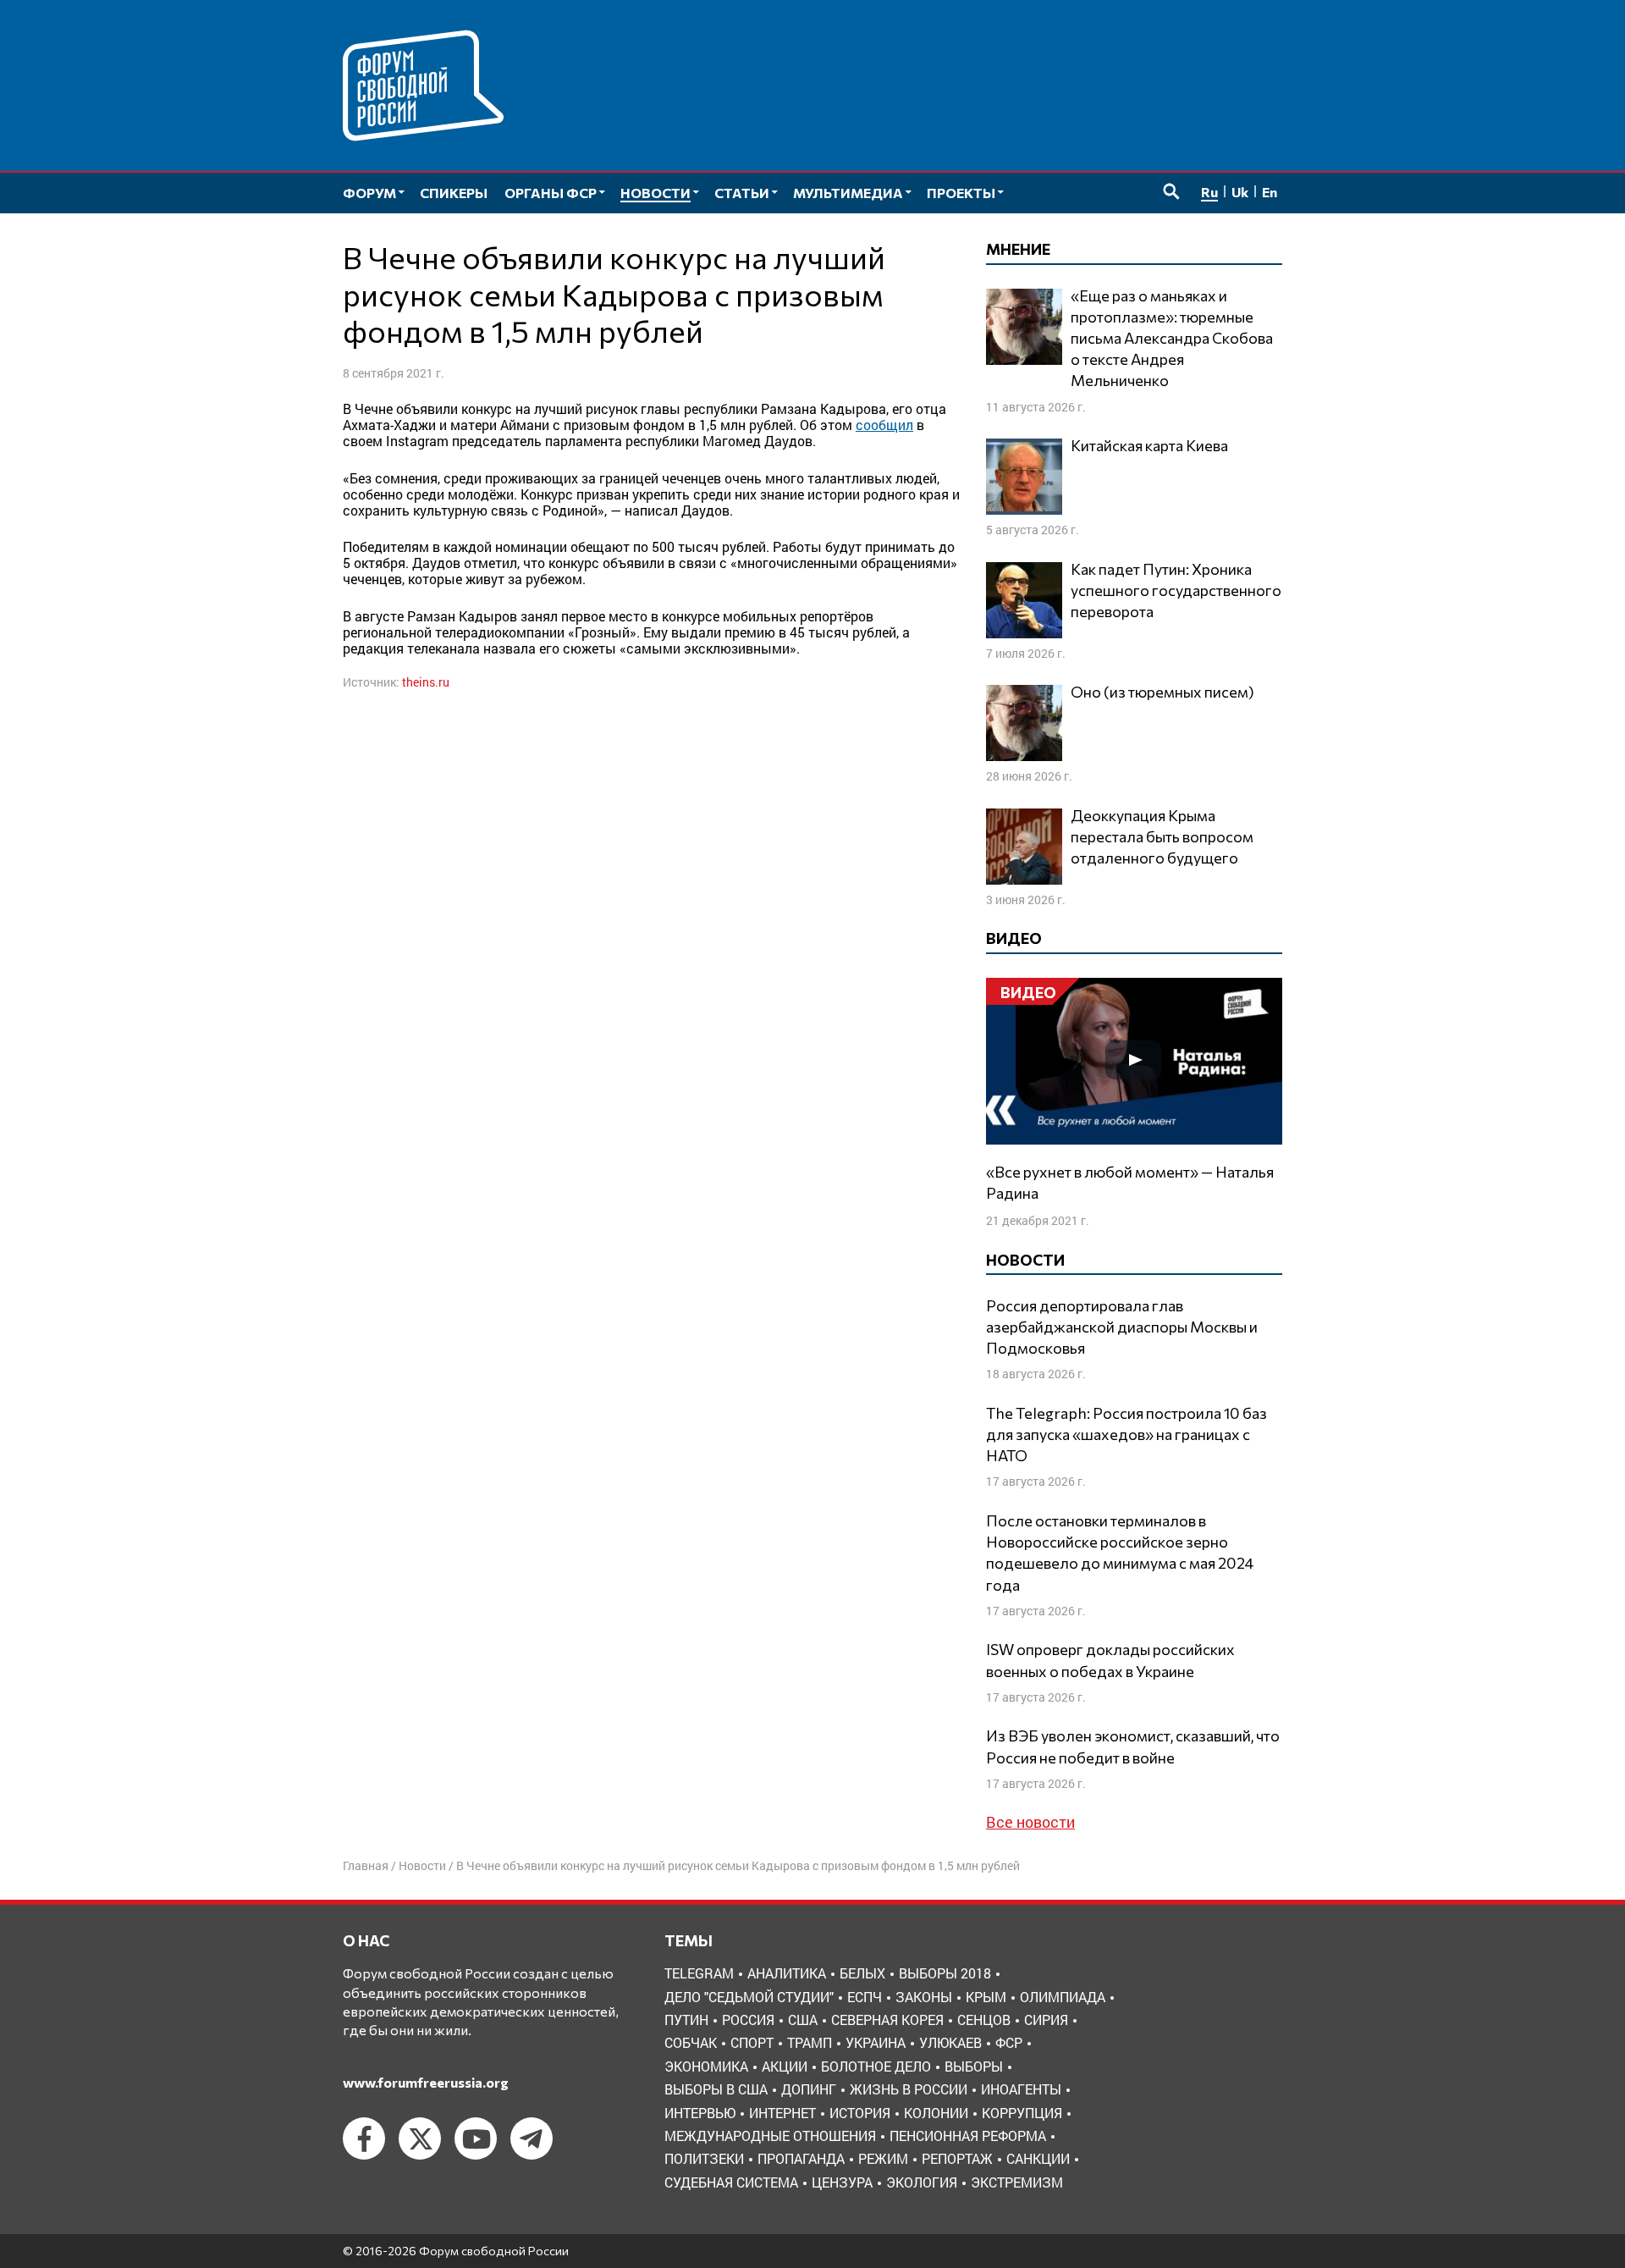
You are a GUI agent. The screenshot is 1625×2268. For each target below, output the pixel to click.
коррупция (1022, 2113)
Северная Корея (887, 2020)
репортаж (957, 2158)
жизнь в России (909, 2089)
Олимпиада (1063, 1997)
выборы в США (716, 2089)
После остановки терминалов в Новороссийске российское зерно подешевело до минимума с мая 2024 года (1120, 1553)
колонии (936, 2113)
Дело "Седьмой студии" (749, 1997)
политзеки (704, 2158)
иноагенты (1021, 2089)
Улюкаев (950, 2042)
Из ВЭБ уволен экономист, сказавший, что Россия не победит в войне (1133, 1746)
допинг (809, 2089)
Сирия (1046, 2020)
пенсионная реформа (968, 2136)
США (803, 2020)
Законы (924, 1997)
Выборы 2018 (945, 1973)
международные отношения (770, 2136)
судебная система (731, 2182)
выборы (974, 2066)
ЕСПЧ (865, 1997)
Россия (748, 2020)
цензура (842, 2182)
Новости (422, 1865)
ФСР (1009, 2042)
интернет (782, 2113)
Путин (686, 2020)
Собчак (691, 2042)
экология (922, 2182)
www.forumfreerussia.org (426, 2082)
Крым (986, 1997)
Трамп (810, 2042)
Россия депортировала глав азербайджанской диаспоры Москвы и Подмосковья (1122, 1327)
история (860, 2113)
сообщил (884, 425)
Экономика (706, 2066)
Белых (862, 1973)
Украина (876, 2042)
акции (785, 2066)
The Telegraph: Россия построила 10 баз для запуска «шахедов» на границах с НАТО (1126, 1434)
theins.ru (426, 682)
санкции (1038, 2158)
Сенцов (984, 2020)
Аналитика (787, 1973)
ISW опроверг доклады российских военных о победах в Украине (1110, 1660)
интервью (700, 2113)
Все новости (1030, 1822)
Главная (366, 1865)
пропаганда (801, 2158)
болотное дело (876, 2066)
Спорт (752, 2042)
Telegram (699, 1973)
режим (883, 2158)
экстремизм (1017, 2182)
